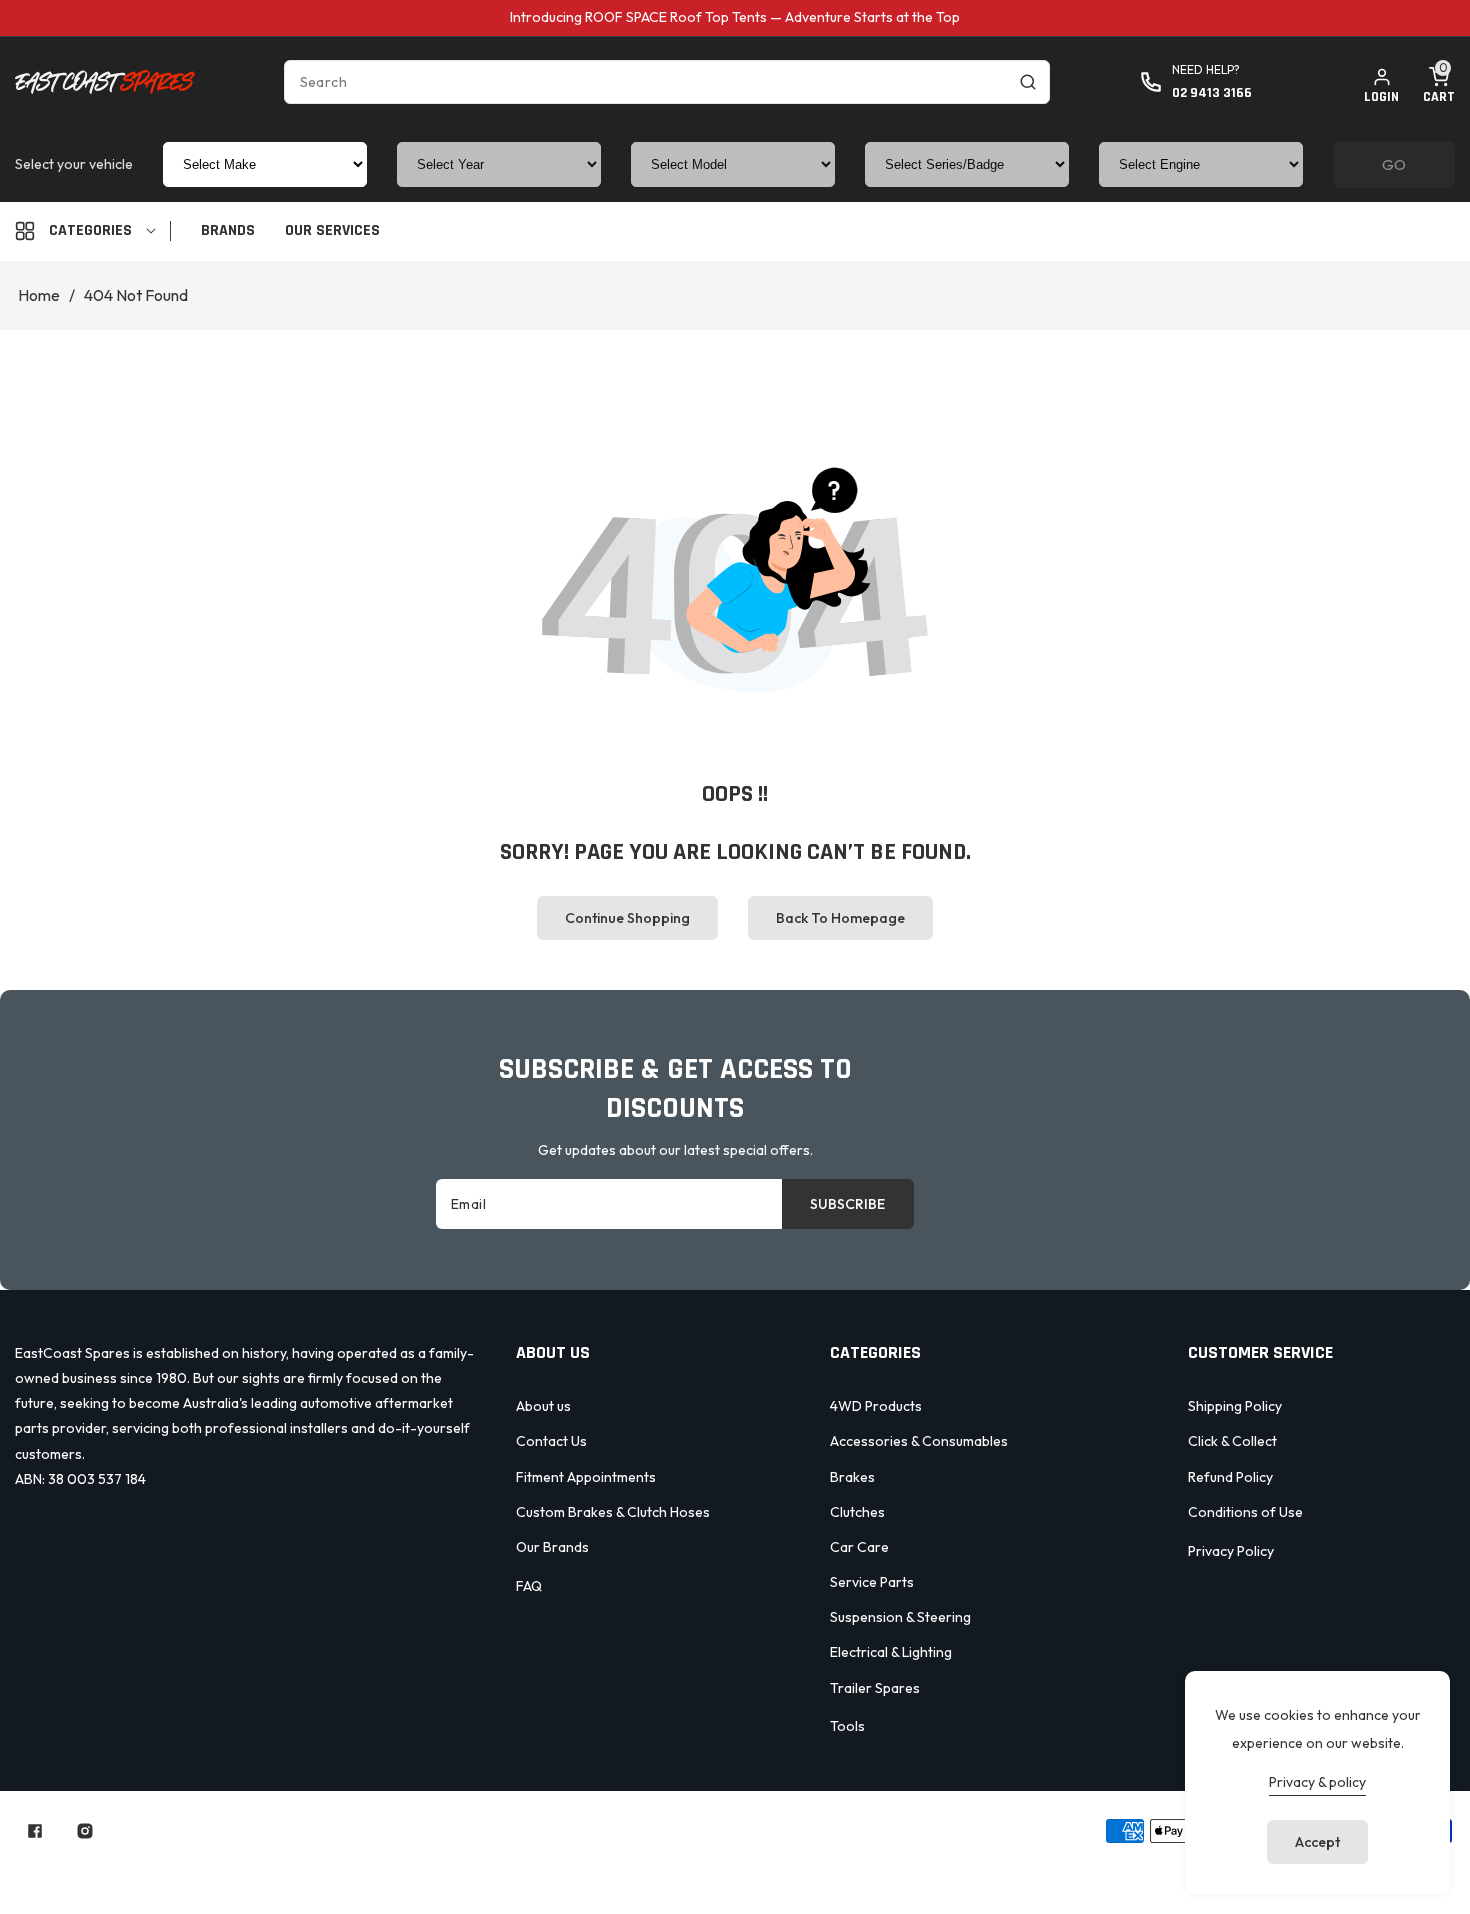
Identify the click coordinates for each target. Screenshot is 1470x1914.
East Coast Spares (565, 1830)
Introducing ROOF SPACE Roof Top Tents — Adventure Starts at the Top (735, 17)
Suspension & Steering (900, 1617)
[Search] (1028, 82)
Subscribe (847, 1204)
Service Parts (872, 1582)
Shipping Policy (1235, 1406)
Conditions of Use (1245, 1512)
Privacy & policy (1317, 1782)
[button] (1439, 82)
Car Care (859, 1547)
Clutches (857, 1512)
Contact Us (551, 1441)
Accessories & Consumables (919, 1441)
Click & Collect (1232, 1441)
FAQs (956, 1866)
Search (520, 1866)
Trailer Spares (875, 1688)
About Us (611, 1866)
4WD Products (876, 1406)
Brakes (852, 1477)
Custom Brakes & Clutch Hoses (613, 1512)
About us (543, 1406)
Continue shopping (627, 918)
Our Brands (552, 1547)
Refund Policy (1230, 1477)
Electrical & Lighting (891, 1652)
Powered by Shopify (697, 1830)
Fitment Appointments (586, 1477)
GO (1394, 164)
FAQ (529, 1586)
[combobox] (667, 82)
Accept (1317, 1842)
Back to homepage (840, 918)
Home (39, 295)
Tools (847, 1726)
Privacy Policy (1231, 1551)
